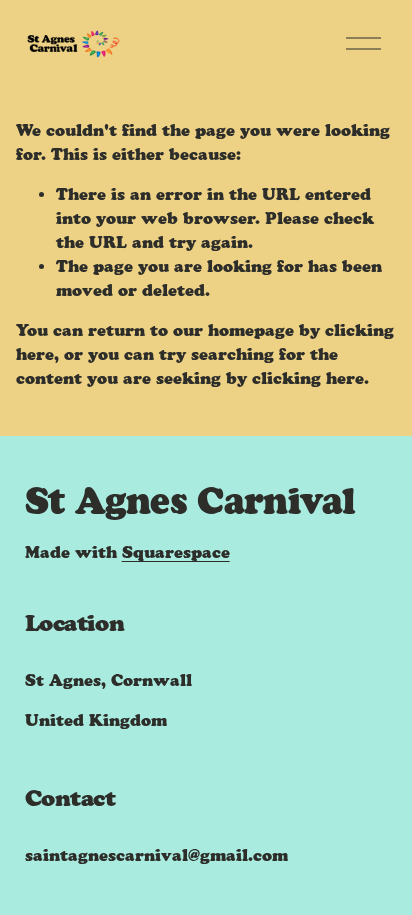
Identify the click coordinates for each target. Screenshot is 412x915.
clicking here (308, 378)
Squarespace (176, 552)
